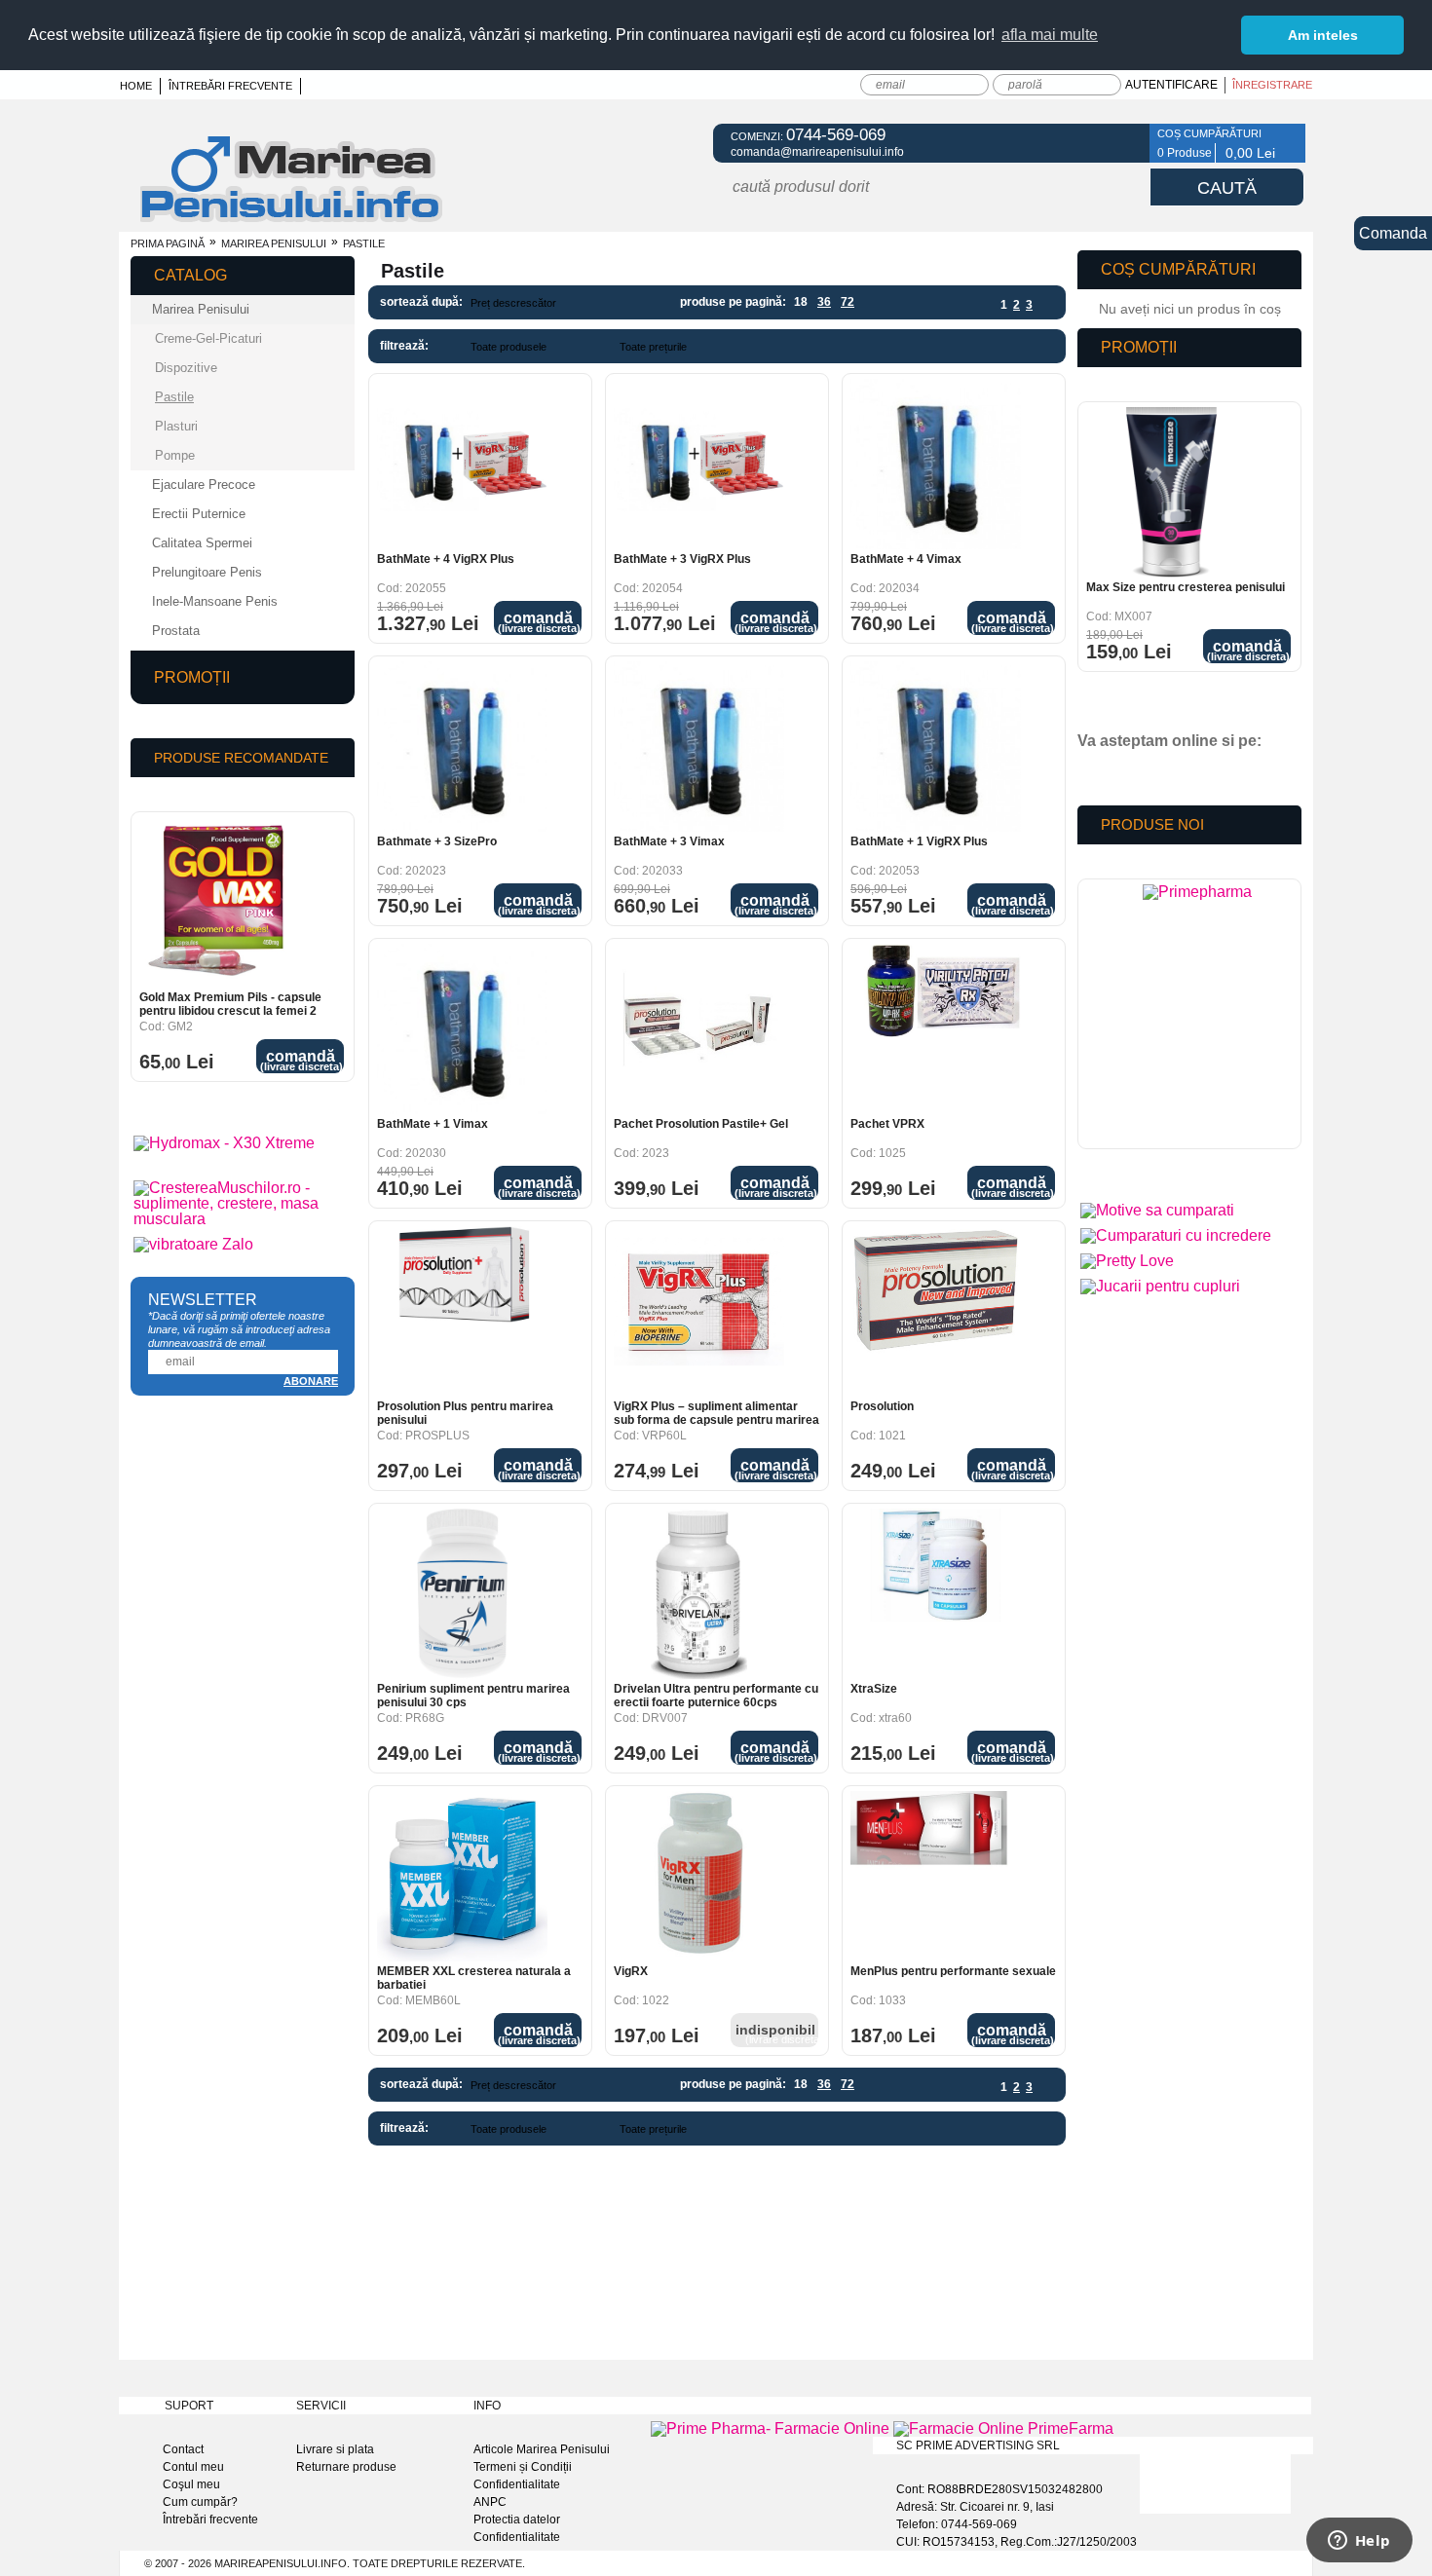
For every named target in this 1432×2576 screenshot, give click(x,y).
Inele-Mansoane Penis (215, 601)
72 (848, 302)
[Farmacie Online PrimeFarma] (1003, 2428)
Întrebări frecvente (230, 86)
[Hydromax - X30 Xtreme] (224, 1143)
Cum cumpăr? (200, 2502)
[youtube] (1133, 774)
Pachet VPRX (887, 1124)
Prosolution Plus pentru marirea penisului (465, 1413)
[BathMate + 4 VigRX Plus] (462, 464)
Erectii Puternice (199, 514)
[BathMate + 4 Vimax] (936, 464)
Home (136, 86)
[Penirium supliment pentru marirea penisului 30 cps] (462, 1594)
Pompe (175, 455)
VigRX (631, 1971)
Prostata (176, 631)
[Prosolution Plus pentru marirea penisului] (462, 1311)
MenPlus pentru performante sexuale (953, 1971)
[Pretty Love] (1127, 1261)
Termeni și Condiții (523, 2467)
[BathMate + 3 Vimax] (699, 747)
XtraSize (874, 1689)
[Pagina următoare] (1045, 305)
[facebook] (1099, 774)
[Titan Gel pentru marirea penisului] (1171, 492)
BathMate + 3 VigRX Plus (682, 559)
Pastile (174, 397)
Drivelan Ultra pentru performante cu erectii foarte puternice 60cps (716, 1696)
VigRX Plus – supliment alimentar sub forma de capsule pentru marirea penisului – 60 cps (716, 1413)
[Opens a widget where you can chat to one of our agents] (1359, 2542)
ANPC (490, 2502)
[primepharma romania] (1197, 1019)
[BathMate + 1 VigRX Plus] (936, 747)
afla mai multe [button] (1050, 35)
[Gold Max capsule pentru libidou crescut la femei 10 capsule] (225, 902)
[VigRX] (699, 1876)
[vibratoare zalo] (193, 1244)
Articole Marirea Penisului (542, 2449)
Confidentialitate (517, 2484)
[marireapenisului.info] (291, 220)
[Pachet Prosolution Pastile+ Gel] (699, 1029)
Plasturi (176, 426)
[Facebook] (1123, 143)
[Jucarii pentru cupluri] (1160, 1286)
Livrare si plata (335, 2449)
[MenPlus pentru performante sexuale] (936, 1876)
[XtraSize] (936, 1594)
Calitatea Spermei (202, 543)
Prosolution (882, 1406)
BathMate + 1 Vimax (433, 1124)
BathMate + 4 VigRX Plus (446, 559)
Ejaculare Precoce (204, 485)
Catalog (190, 275)
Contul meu (193, 2467)
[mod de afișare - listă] (625, 303)
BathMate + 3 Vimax (669, 841)
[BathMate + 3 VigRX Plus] (699, 464)
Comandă (539, 622)
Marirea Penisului (274, 243)
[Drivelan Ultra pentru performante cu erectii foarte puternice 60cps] (699, 1594)
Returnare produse (346, 2467)
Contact (183, 2449)
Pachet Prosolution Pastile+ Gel (701, 1124)
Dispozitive (186, 368)
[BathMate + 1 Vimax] (462, 1029)
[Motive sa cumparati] (1157, 1210)
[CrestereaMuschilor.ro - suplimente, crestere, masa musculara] (243, 1219)
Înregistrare (1272, 85)
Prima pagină (168, 243)
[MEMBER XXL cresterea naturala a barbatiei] (462, 1876)
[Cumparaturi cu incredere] (1176, 1235)
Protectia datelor (517, 2520)
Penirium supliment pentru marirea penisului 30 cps (473, 1696)
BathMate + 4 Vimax (906, 559)
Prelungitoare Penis (207, 572)
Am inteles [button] (1323, 35)
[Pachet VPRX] (936, 1029)
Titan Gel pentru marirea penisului (1180, 587)
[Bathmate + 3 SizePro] (462, 747)
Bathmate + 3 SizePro (437, 841)
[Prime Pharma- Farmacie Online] (770, 2428)
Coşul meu (191, 2484)
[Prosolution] (936, 1311)
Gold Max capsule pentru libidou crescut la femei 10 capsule (227, 1004)
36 (824, 302)
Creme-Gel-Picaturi (208, 338)
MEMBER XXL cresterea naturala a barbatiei (474, 1978)
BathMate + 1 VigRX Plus (919, 841)
